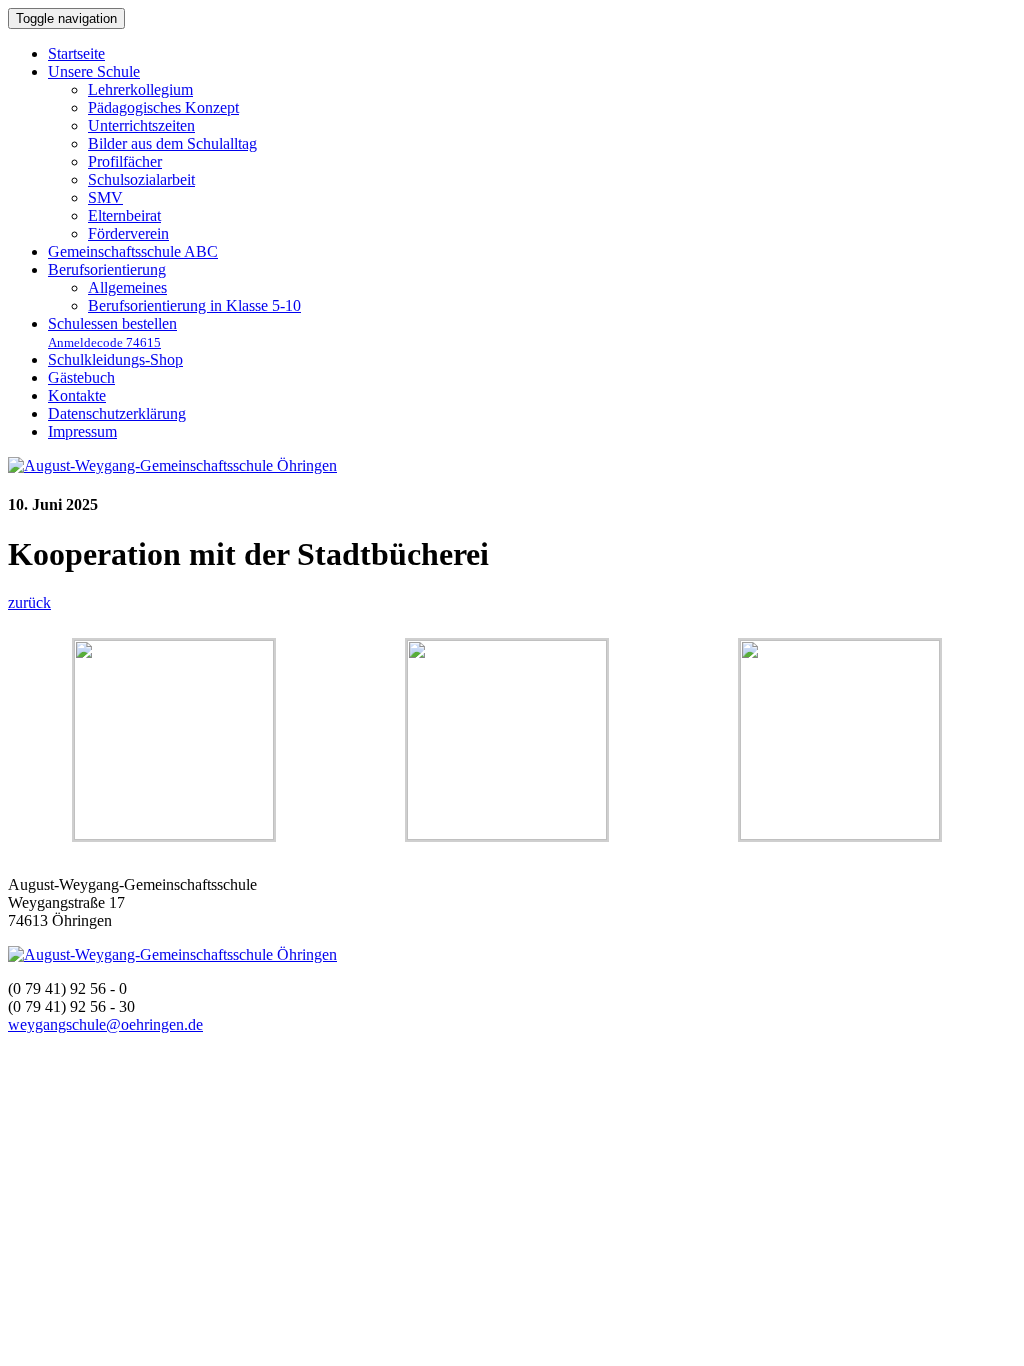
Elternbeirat (124, 215)
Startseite (76, 53)
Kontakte (77, 395)
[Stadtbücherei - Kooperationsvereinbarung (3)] (507, 834)
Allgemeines (127, 287)
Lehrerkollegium (140, 89)
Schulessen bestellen (112, 332)
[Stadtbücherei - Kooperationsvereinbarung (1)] (174, 834)
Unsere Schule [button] (94, 71)
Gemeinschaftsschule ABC (133, 251)
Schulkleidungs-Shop (115, 359)
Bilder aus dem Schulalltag (172, 143)
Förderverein (128, 233)
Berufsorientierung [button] (107, 269)
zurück (29, 602)
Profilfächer (125, 161)
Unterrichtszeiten (141, 125)
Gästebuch (81, 377)
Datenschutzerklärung (117, 413)
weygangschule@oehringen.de (105, 1024)
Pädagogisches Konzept (163, 107)
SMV (105, 197)
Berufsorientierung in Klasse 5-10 (194, 305)
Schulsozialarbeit (141, 179)
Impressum (82, 431)
